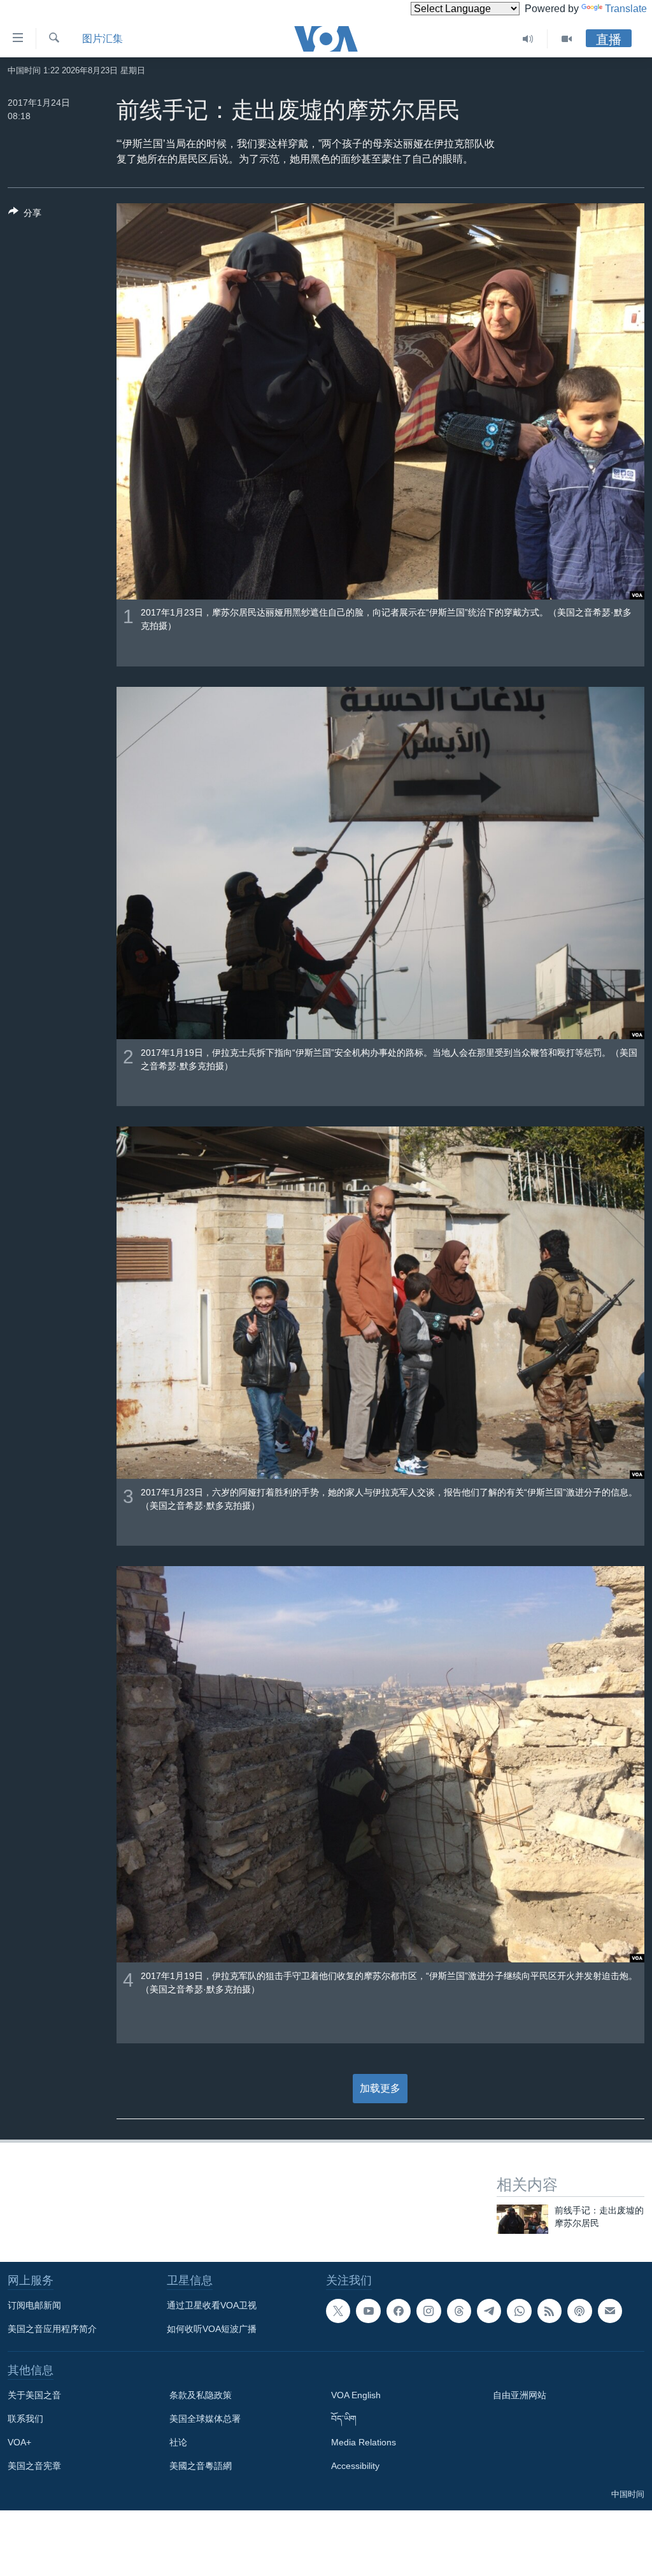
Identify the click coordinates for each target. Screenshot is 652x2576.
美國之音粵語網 (201, 2466)
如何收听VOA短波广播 (212, 2329)
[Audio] (528, 39)
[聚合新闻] (549, 2311)
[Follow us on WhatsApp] (519, 2311)
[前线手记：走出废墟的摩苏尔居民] (522, 2219)
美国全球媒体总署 (205, 2419)
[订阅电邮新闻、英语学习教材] (610, 2311)
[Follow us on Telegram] (489, 2311)
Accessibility (355, 2466)
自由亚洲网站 (520, 2395)
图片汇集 (103, 39)
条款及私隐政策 (201, 2395)
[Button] (25, 215)
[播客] (579, 2311)
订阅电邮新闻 (34, 2305)
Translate (626, 9)
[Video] (567, 39)
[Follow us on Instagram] (429, 2311)
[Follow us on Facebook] (399, 2311)
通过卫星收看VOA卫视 (212, 2305)
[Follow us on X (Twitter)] (338, 2311)
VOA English (356, 2395)
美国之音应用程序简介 (52, 2329)
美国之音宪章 (34, 2466)
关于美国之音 (34, 2395)
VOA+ (19, 2442)
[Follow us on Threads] (459, 2311)
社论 (178, 2442)
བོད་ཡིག (344, 2419)
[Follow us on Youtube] (368, 2311)
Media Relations (364, 2442)
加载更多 (380, 2088)
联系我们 (25, 2419)
